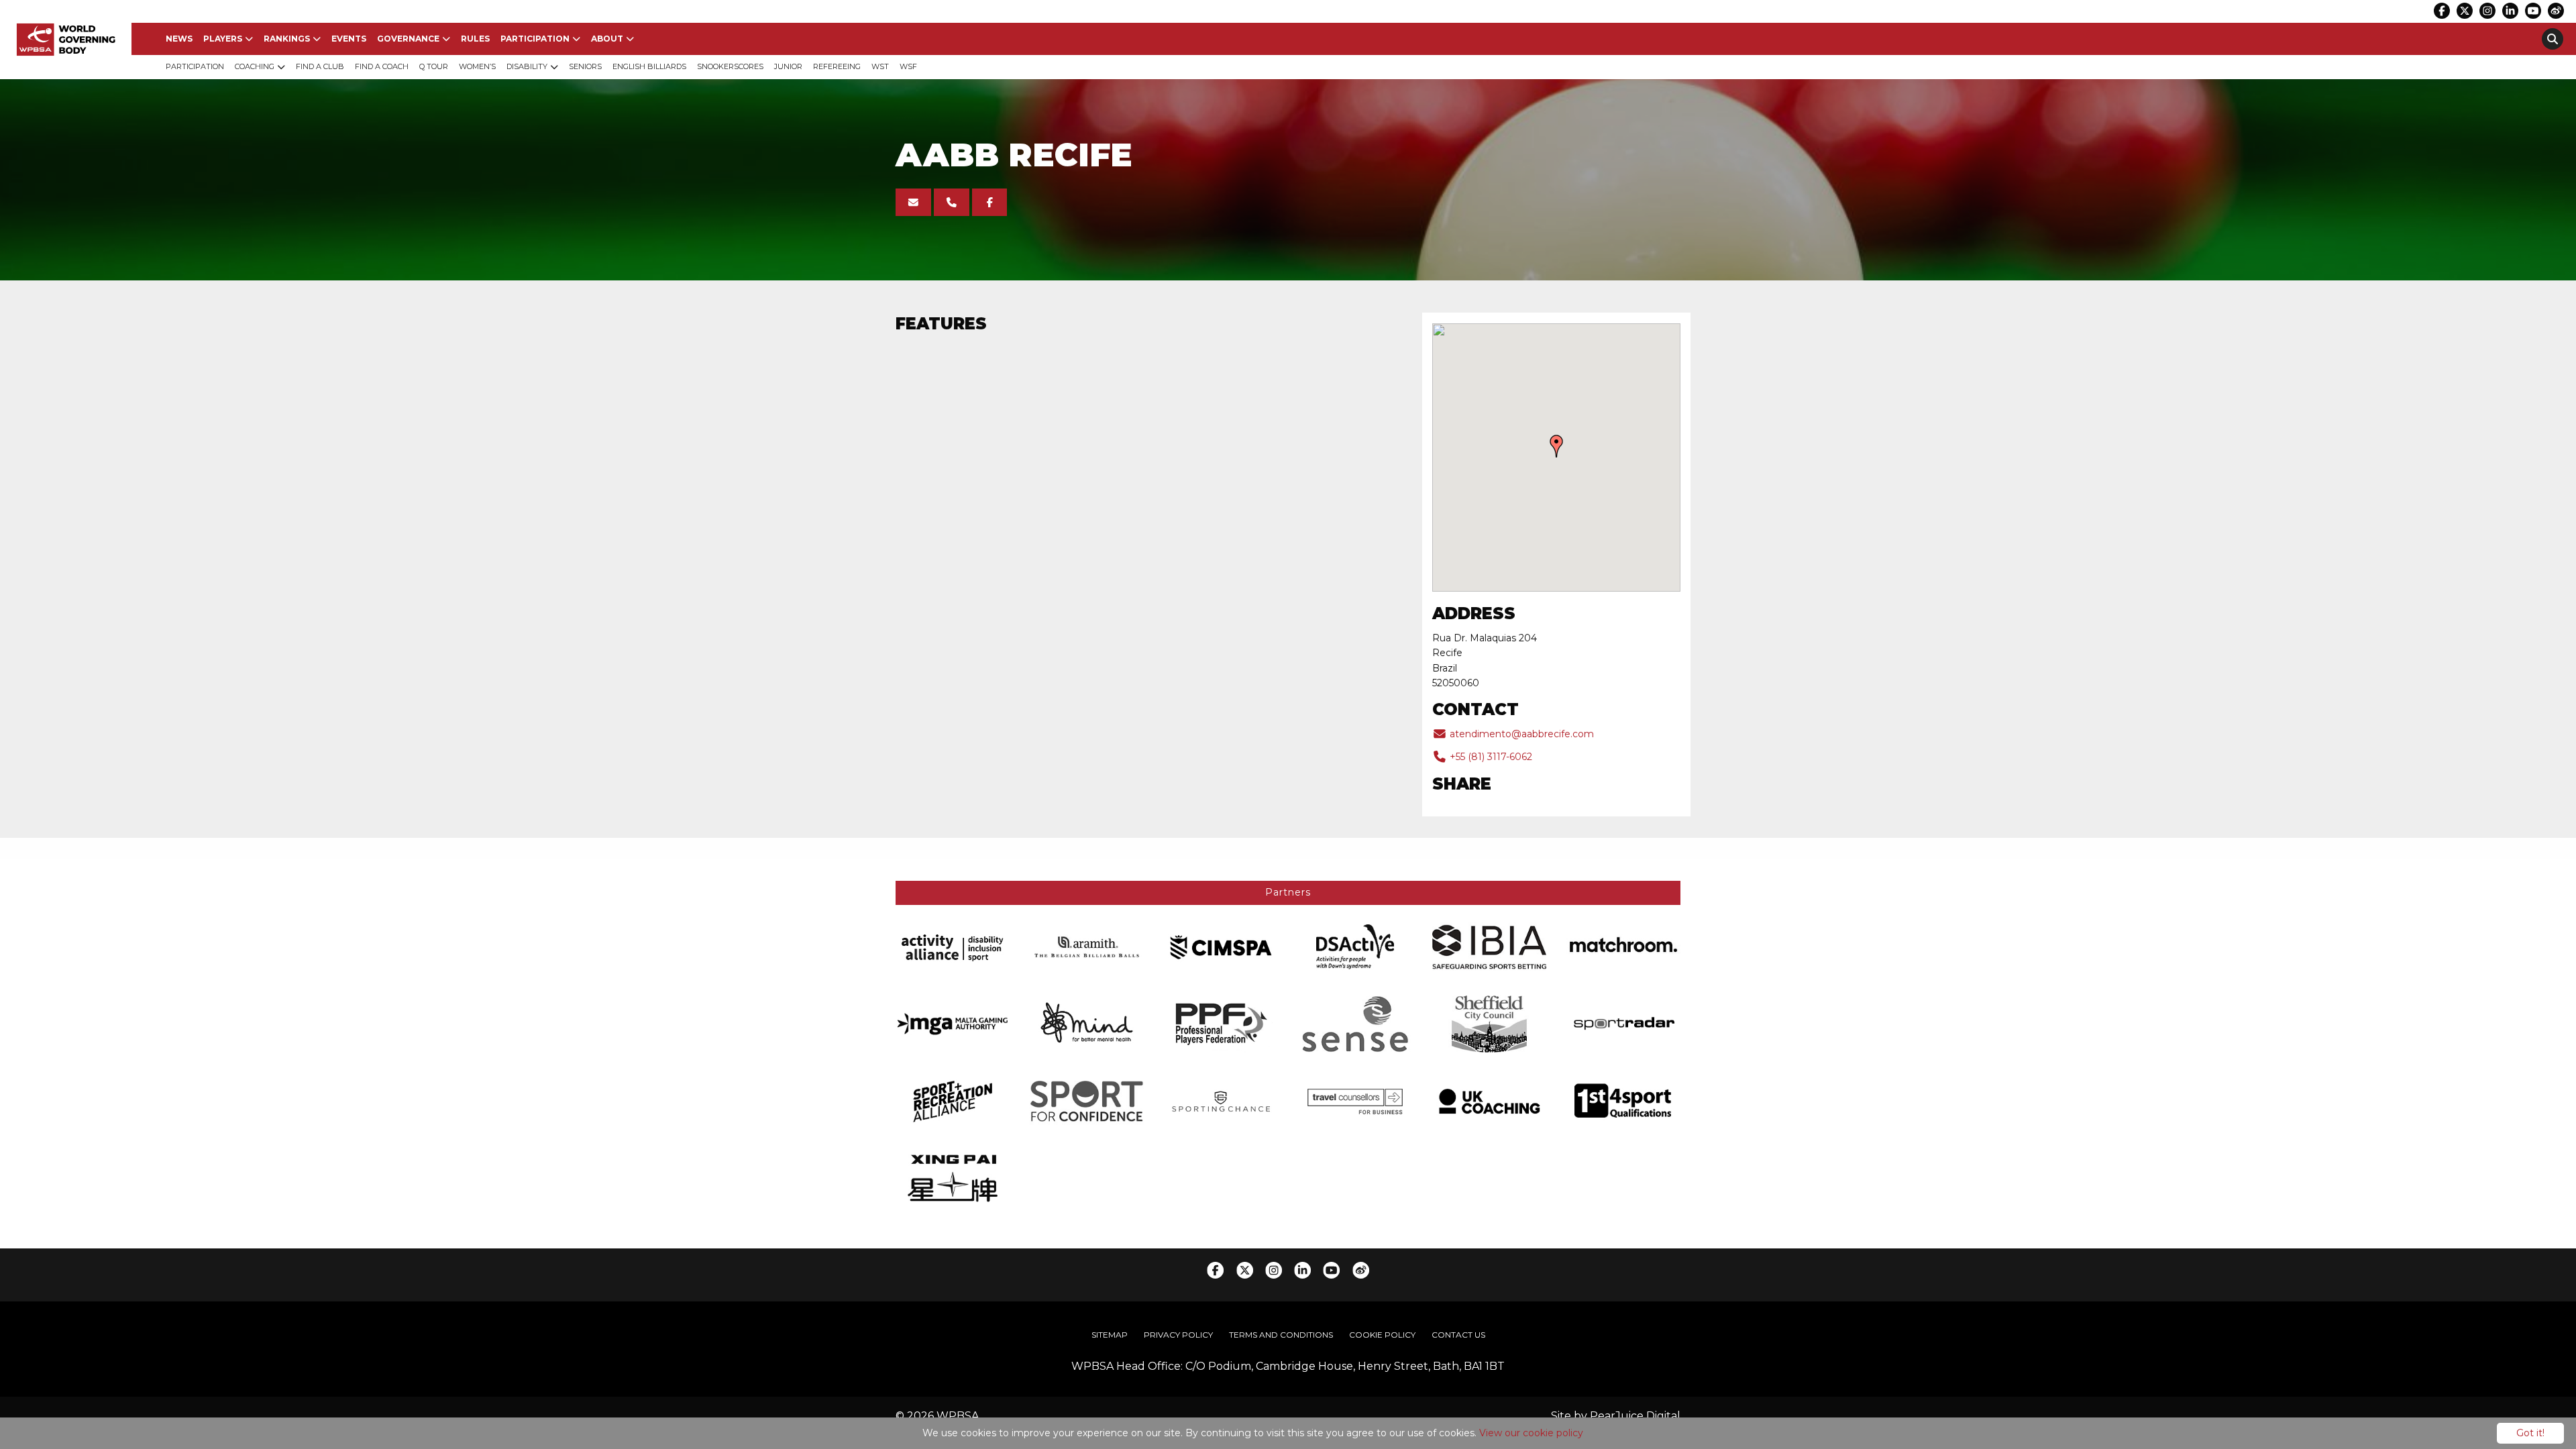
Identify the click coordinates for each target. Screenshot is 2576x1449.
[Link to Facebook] (2442, 11)
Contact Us (1458, 1335)
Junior (788, 66)
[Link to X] (2465, 11)
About (607, 39)
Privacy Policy (1178, 1335)
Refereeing (837, 66)
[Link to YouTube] (2533, 11)
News (179, 39)
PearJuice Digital (1635, 1416)
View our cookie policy (1531, 1433)
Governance (408, 39)
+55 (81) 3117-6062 (1490, 757)
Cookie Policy (1382, 1335)
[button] (1556, 446)
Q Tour (434, 66)
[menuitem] (179, 39)
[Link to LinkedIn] (2510, 11)
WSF (908, 66)
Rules (475, 39)
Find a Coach (382, 66)
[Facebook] (990, 202)
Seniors (585, 66)
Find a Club (320, 66)
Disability (527, 66)
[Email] (913, 202)
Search (2553, 39)
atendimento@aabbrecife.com (1520, 734)
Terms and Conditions (1281, 1335)
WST (880, 66)
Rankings (287, 39)
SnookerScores (730, 66)
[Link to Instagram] (2487, 11)
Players (223, 39)
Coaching (255, 66)
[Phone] (952, 202)
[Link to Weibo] (2556, 11)
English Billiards (649, 66)
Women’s (477, 66)
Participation (535, 39)
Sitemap (1110, 1335)
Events (349, 39)
